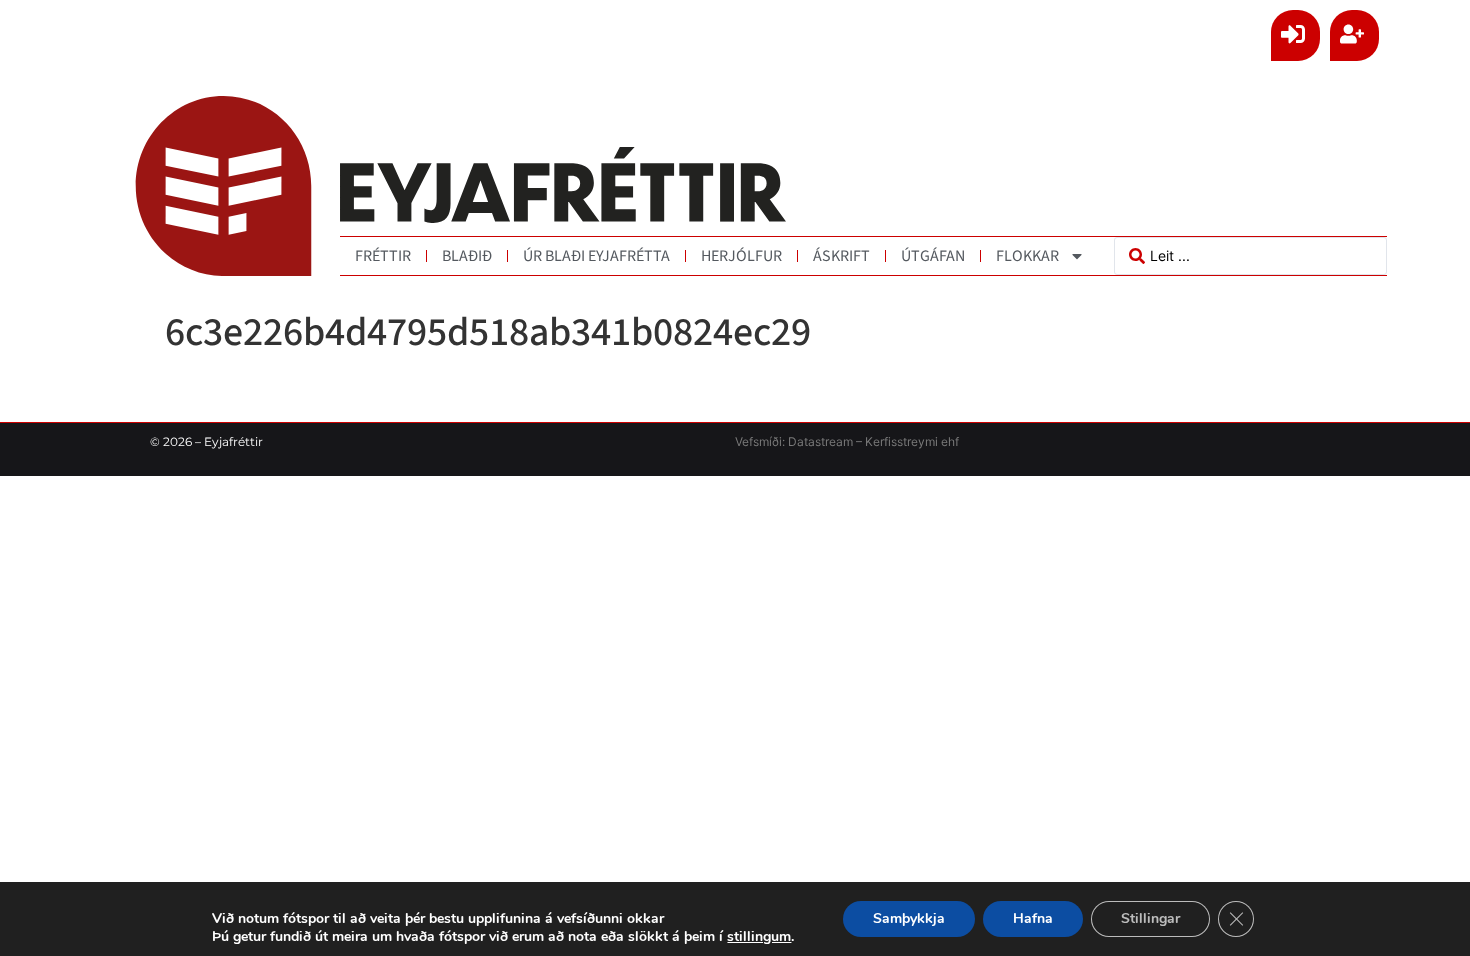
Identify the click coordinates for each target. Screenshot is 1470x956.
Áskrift (841, 256)
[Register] (1354, 35)
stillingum (759, 937)
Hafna (1033, 918)
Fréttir (383, 256)
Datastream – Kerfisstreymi (861, 441)
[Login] (1295, 35)
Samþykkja (909, 918)
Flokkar (1027, 256)
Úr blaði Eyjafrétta (596, 256)
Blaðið (467, 256)
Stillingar (1150, 918)
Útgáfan (933, 256)
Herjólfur (741, 256)
